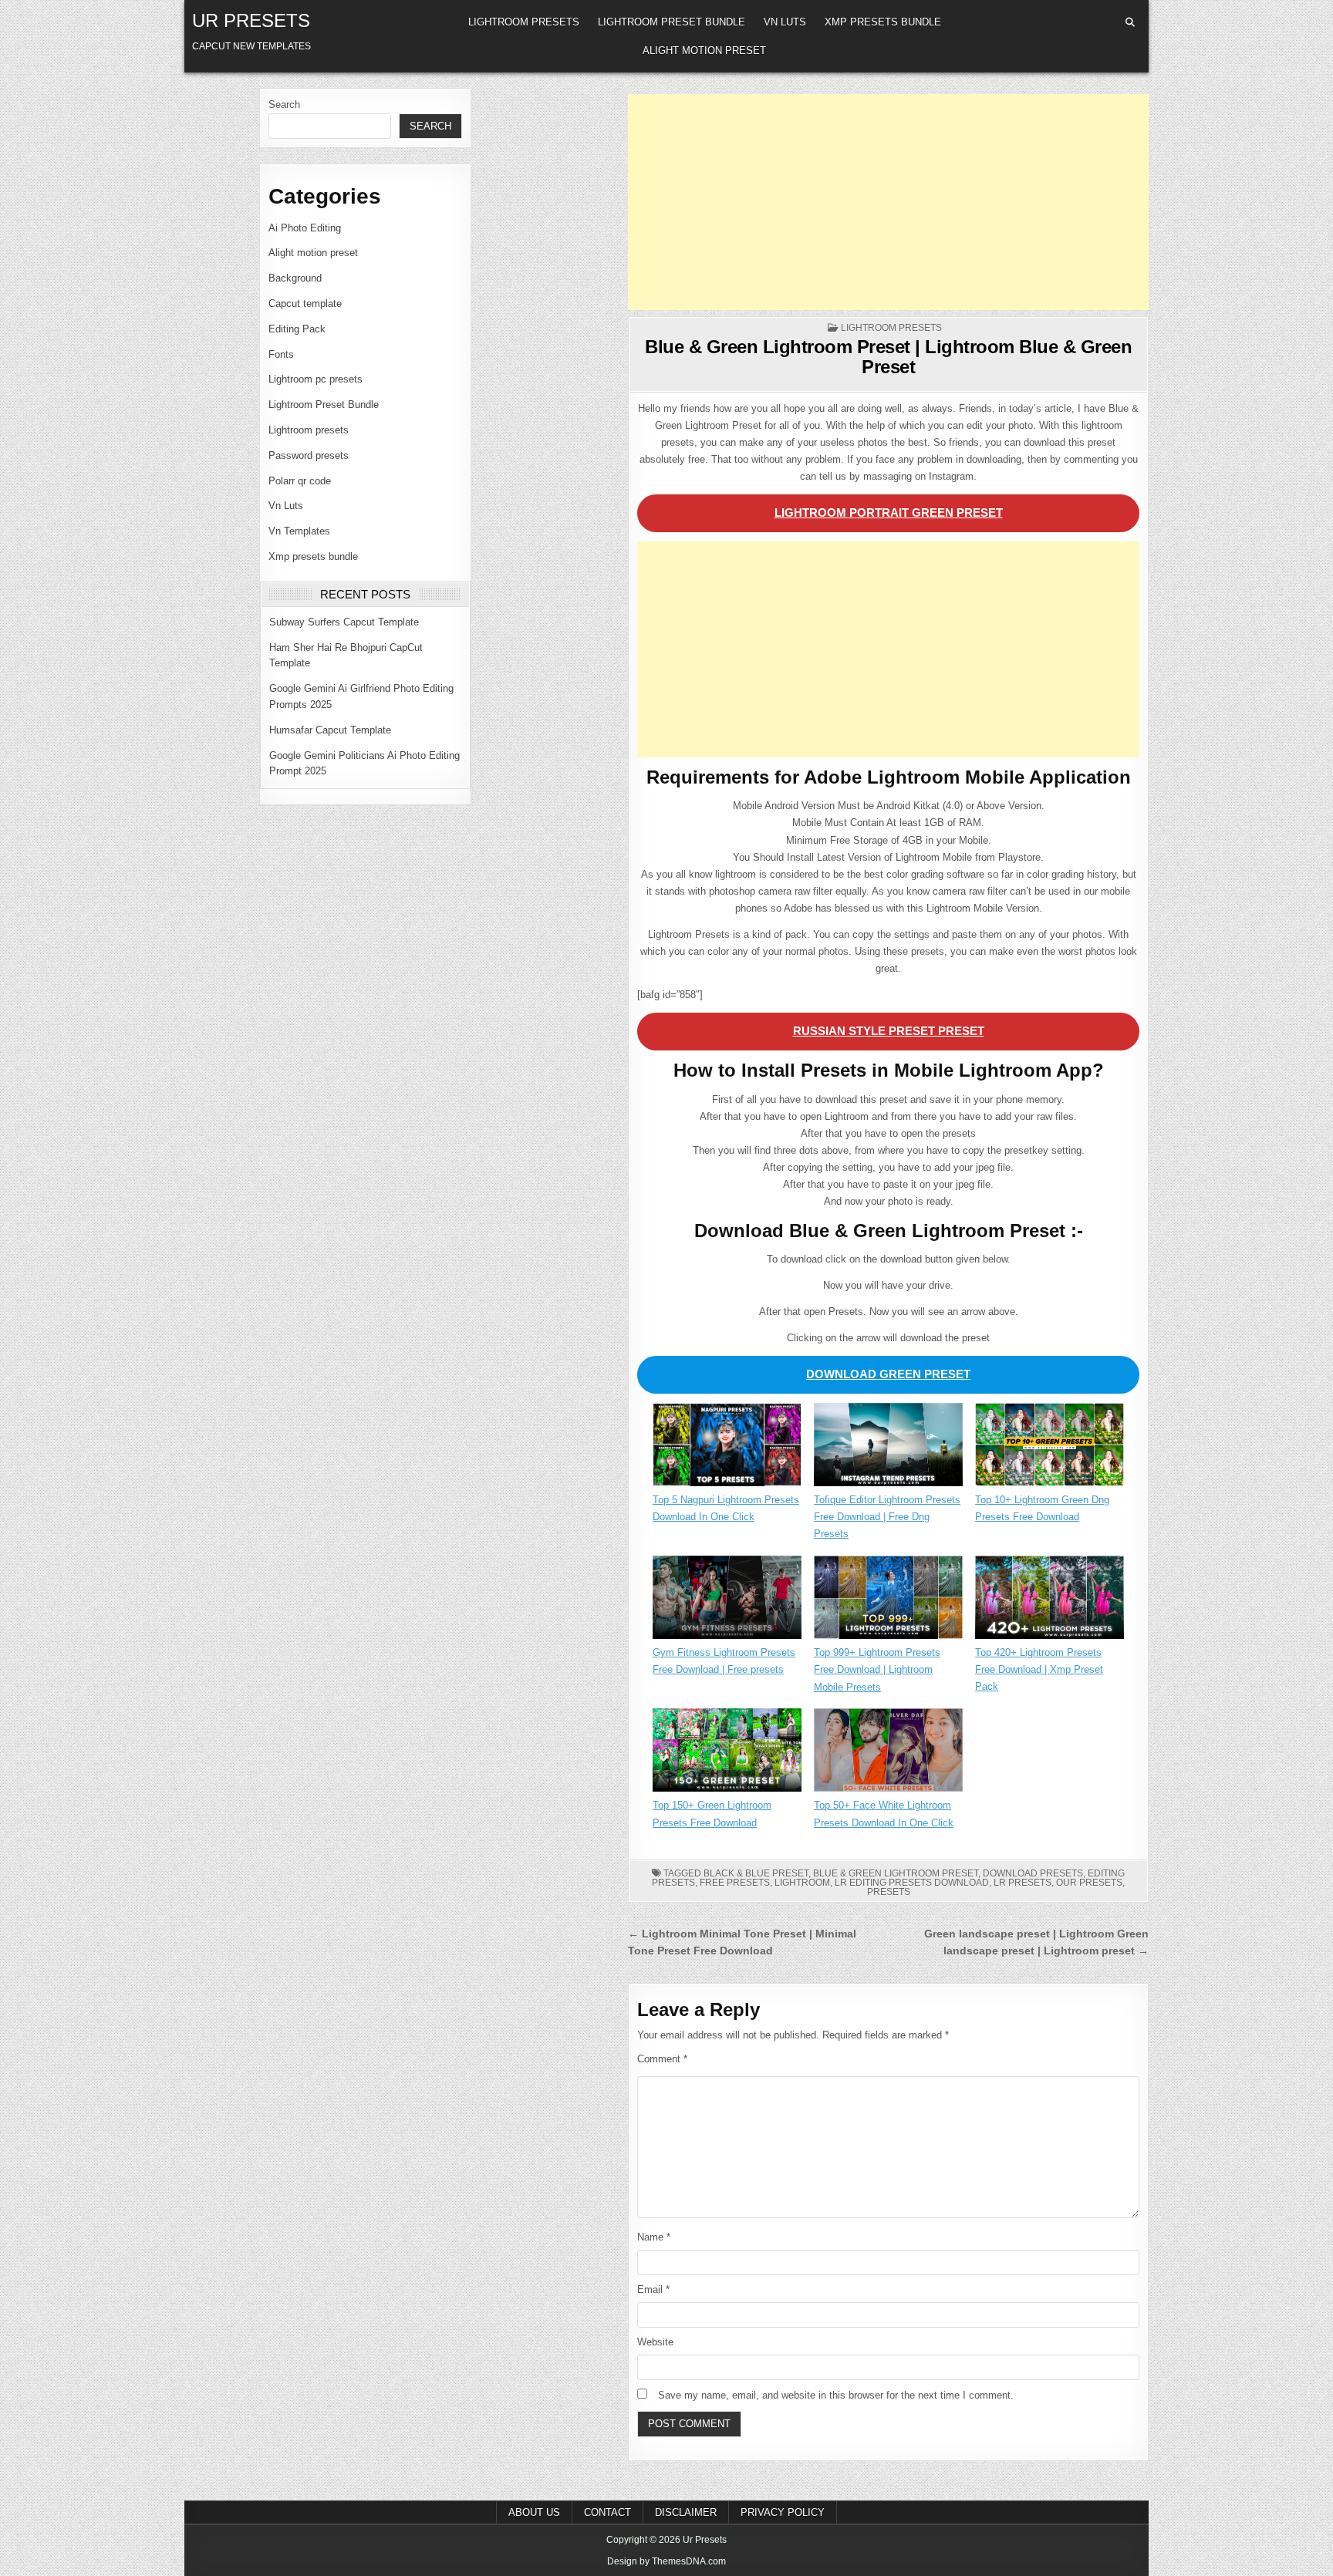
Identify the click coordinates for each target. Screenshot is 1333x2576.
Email (653, 2289)
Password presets (309, 455)
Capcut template (305, 303)
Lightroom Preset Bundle (672, 22)
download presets (1033, 1873)
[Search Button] (1130, 22)
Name (654, 2237)
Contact (607, 2512)
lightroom (802, 1883)
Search (284, 105)
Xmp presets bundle (883, 22)
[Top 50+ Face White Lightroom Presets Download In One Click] (888, 1753)
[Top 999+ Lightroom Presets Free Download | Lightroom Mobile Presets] (888, 1600)
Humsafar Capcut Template (330, 730)
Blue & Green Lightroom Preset (896, 1873)
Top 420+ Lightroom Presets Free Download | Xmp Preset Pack (1039, 1669)
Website (655, 2342)
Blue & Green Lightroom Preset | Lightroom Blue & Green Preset (888, 357)
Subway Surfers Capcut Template (344, 622)
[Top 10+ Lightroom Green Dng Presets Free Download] (1050, 1447)
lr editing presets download (912, 1883)
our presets (1089, 1883)
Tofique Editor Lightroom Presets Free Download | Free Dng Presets (887, 1517)
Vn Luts (785, 22)
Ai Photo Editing (305, 228)
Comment (662, 2059)
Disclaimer (686, 2512)
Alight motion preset (704, 51)
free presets (735, 1883)
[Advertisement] (888, 202)
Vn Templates (299, 531)
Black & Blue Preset (756, 1873)
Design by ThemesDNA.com (666, 2561)
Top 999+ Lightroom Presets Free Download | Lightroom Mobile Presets (877, 1669)
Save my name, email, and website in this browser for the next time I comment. (836, 2395)
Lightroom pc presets (316, 379)
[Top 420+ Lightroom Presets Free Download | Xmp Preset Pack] (1050, 1600)
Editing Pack (297, 329)
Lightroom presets (524, 22)
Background (295, 278)
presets (889, 1892)
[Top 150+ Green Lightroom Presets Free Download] (727, 1753)
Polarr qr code (300, 481)
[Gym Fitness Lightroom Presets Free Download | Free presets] (727, 1600)
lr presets (1023, 1883)
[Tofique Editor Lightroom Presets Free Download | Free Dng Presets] (888, 1448)
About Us (534, 2512)
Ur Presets (251, 20)
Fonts (281, 354)
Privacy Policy (783, 2512)
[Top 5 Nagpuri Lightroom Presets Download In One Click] (727, 1448)
